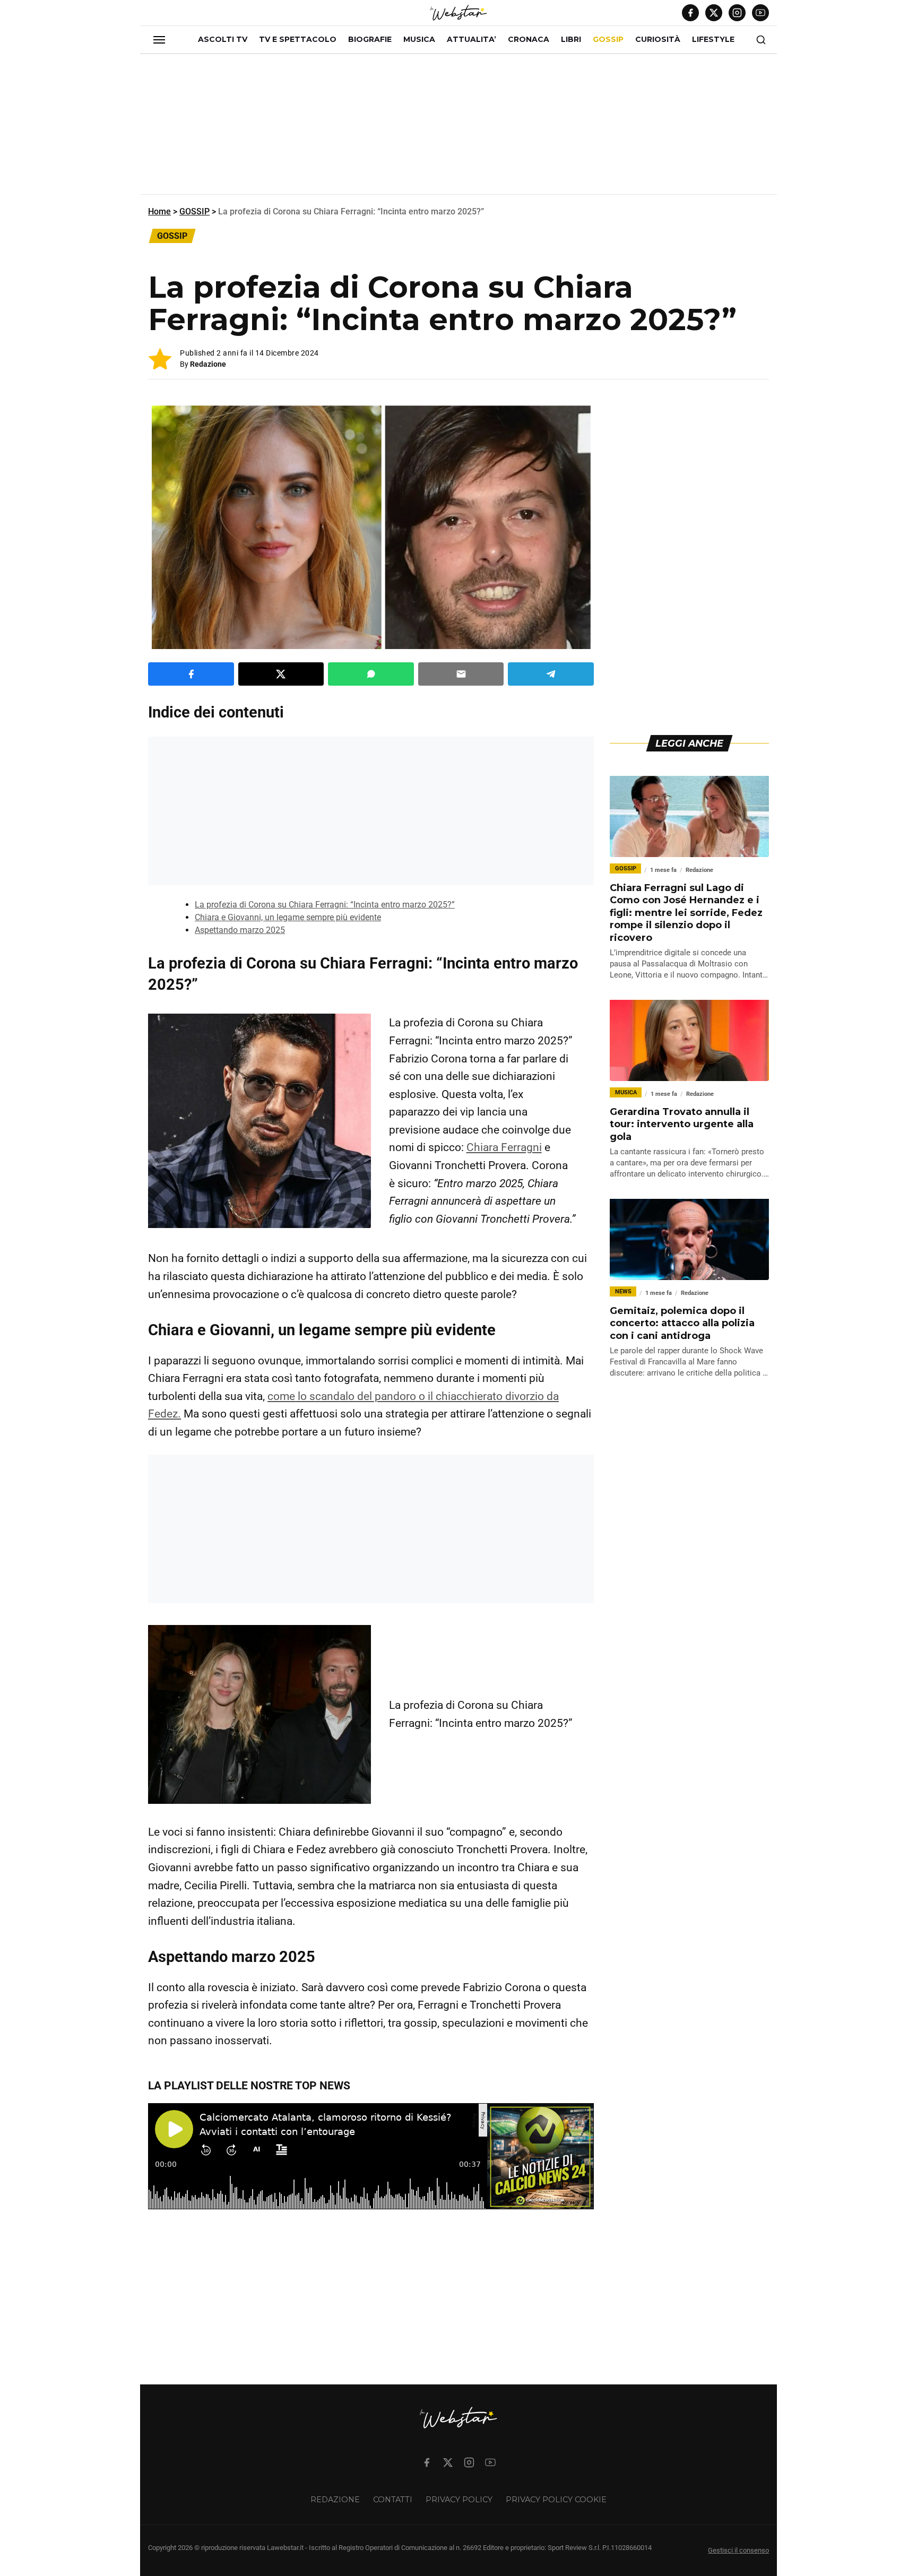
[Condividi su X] (281, 674)
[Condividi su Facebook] (191, 674)
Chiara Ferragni (504, 1147)
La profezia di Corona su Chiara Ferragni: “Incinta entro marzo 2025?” (325, 905)
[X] (714, 13)
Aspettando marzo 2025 (240, 930)
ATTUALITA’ (472, 39)
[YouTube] (760, 13)
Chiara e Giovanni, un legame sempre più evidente (288, 917)
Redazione (208, 364)
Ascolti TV (223, 39)
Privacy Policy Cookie (556, 2500)
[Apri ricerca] (761, 40)
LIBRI (571, 39)
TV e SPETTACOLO (298, 39)
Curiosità (658, 39)
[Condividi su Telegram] (551, 674)
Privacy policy (459, 2500)
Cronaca (529, 39)
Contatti (393, 2500)
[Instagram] (737, 13)
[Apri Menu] (159, 40)
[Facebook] (690, 13)
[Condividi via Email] (461, 674)
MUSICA (419, 39)
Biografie (370, 39)
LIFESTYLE (713, 39)
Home (159, 211)
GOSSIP (608, 39)
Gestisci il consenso (738, 2550)
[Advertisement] (458, 128)
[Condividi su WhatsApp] (371, 674)
